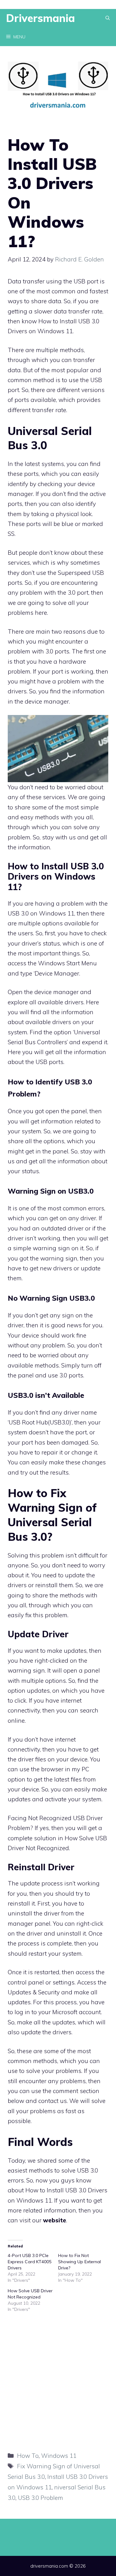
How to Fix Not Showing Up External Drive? (79, 2262)
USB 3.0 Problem (41, 2498)
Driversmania (41, 18)
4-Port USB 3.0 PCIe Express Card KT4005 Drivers (30, 2262)
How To (28, 2456)
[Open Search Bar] (108, 18)
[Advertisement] (58, 2381)
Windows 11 (57, 913)
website (55, 2220)
